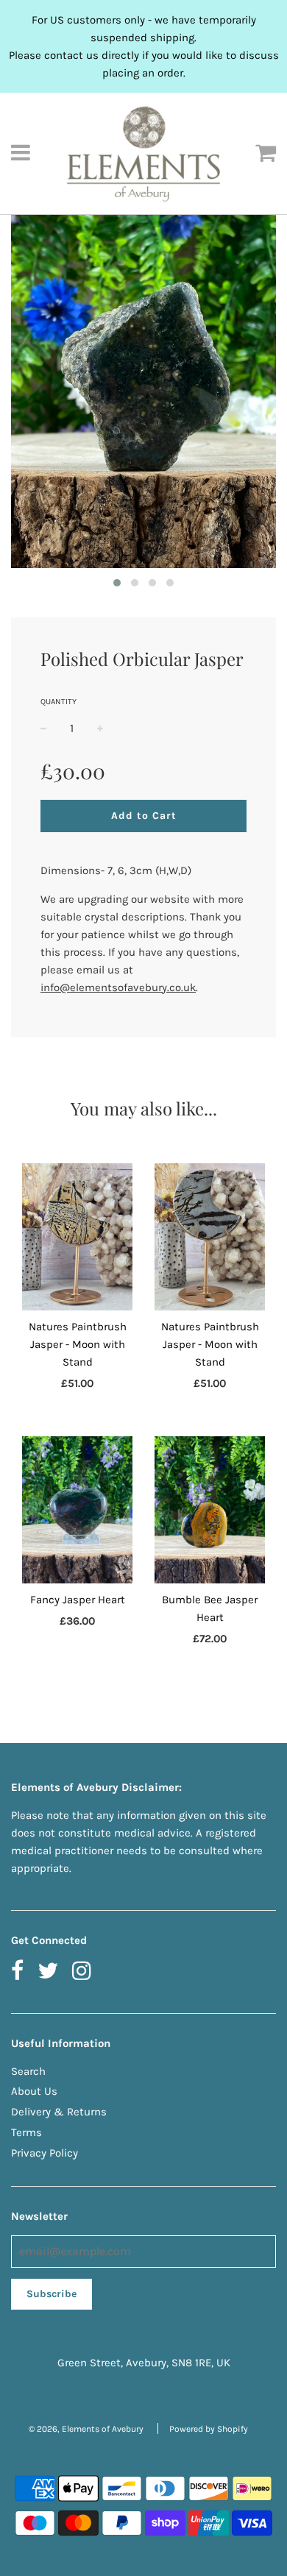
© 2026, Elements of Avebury (86, 2429)
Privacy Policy (45, 2153)
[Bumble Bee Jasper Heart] (210, 1510)
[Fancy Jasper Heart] (77, 1510)
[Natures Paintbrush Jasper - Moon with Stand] (77, 1237)
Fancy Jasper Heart (78, 1600)
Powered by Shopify (209, 2429)
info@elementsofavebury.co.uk (118, 987)
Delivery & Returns (59, 2112)
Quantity (59, 702)
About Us (34, 2091)
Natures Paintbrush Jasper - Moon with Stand (78, 1344)
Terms (26, 2132)
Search (28, 2071)
